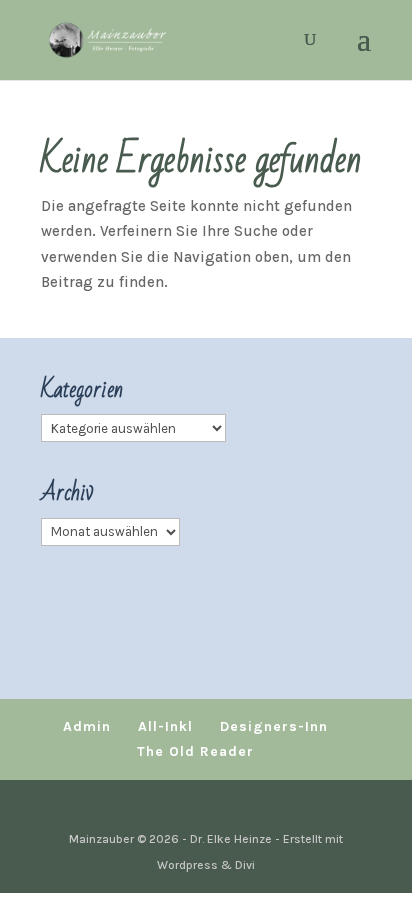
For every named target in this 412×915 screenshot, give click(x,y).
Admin (87, 726)
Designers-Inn (274, 726)
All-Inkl (165, 726)
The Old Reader (195, 751)
